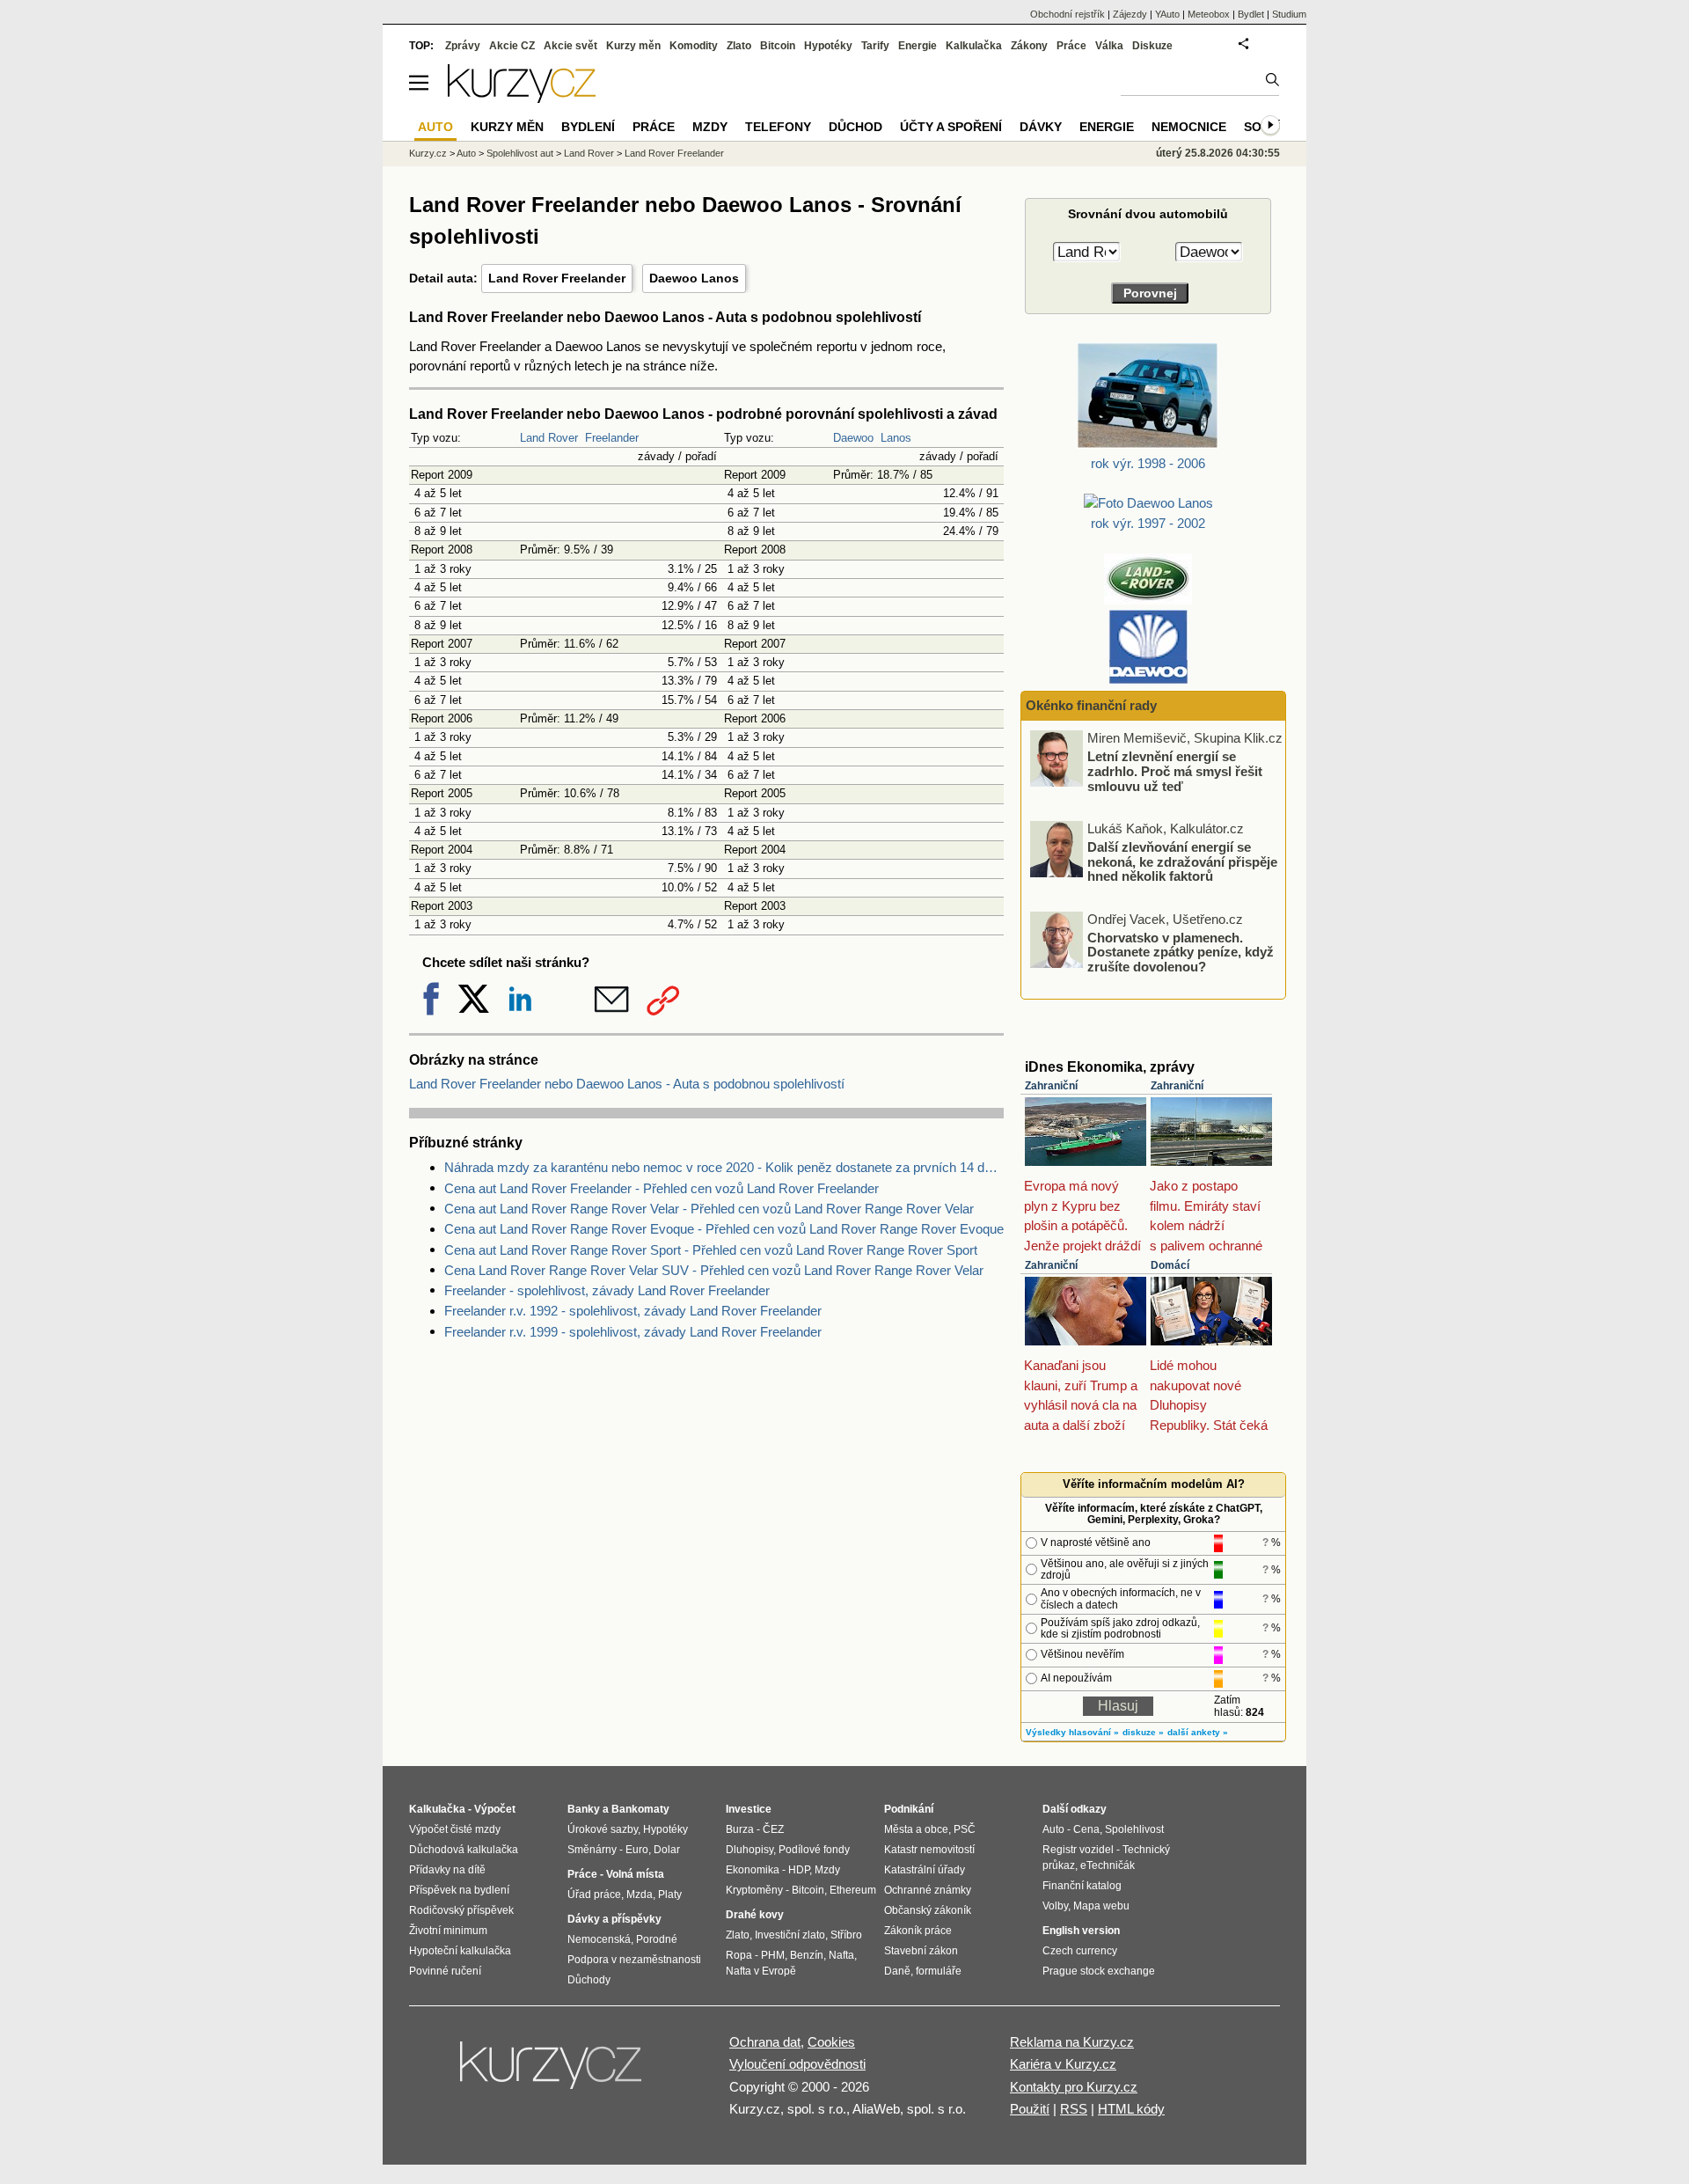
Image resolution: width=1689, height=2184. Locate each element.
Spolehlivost (1134, 1829)
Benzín (807, 1955)
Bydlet (1251, 14)
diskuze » (1143, 1732)
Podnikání (909, 1809)
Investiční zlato (790, 1935)
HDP (799, 1870)
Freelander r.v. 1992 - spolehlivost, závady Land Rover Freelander (633, 1311)
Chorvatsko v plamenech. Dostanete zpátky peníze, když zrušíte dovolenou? (1181, 948)
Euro (637, 1850)
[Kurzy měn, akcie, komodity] (552, 2072)
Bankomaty (640, 1809)
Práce (1071, 46)
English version (1081, 1931)
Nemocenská (599, 1939)
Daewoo (853, 438)
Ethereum (853, 1890)
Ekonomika (753, 1870)
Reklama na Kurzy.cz (1072, 2042)
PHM (773, 1955)
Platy (670, 1895)
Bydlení (588, 127)
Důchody (589, 1980)
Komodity (694, 46)
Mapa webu (1101, 1906)
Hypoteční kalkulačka (460, 1951)
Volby (1055, 1906)
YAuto (1167, 14)
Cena (1086, 1829)
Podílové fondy (814, 1850)
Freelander (612, 438)
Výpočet (495, 1809)
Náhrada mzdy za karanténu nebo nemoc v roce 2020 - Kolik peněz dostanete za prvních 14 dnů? (724, 1167)
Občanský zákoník (928, 1910)
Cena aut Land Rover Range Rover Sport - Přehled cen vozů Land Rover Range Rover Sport (711, 1250)
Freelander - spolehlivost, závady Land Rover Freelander (607, 1290)
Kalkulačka (974, 46)
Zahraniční (1051, 1086)
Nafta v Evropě (761, 1971)
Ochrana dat (765, 2042)
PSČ (965, 1829)
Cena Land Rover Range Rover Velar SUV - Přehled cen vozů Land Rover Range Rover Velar (714, 1270)
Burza (740, 1829)
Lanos (896, 438)
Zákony (1029, 46)
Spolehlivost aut (520, 153)
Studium (1289, 14)
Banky (584, 1809)
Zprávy (463, 46)
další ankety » (1198, 1732)
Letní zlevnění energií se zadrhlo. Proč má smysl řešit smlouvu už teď (1175, 767)
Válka (1109, 46)
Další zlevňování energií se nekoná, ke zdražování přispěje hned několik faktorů (1182, 858)
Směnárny (592, 1850)
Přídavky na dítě (447, 1870)
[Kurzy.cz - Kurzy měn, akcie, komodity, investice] (522, 98)
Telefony (778, 127)
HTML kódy (1131, 2109)
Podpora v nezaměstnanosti (634, 1960)
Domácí (1170, 1265)
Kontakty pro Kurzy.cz (1074, 2087)
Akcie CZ (512, 46)
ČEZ (773, 1829)
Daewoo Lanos (694, 278)
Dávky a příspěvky (614, 1919)
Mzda (640, 1895)
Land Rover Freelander (557, 278)
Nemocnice (1189, 127)
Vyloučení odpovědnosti (797, 2064)
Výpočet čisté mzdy (455, 1829)
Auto (466, 153)
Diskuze (1152, 46)
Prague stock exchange (1099, 1971)
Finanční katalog (1082, 1886)
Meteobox (1209, 14)
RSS (1074, 2109)
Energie (918, 46)
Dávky (1041, 127)
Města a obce (916, 1829)
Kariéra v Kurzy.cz (1063, 2064)
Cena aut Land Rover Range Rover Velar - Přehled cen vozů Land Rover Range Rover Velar (709, 1209)
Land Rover (549, 438)
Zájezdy (1130, 14)
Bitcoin (778, 46)
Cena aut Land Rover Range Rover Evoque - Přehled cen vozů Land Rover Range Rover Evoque (724, 1229)
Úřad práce (594, 1895)
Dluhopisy (749, 1850)
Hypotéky (828, 46)
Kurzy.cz (428, 153)
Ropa (739, 1955)
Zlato (739, 46)
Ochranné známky (928, 1890)
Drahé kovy (755, 1915)
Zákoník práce (918, 1931)
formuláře (939, 1971)
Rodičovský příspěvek (461, 1910)
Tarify (875, 46)
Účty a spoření (951, 127)
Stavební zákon (921, 1951)
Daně (897, 1971)
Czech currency (1080, 1951)
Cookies (831, 2042)
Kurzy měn (633, 46)
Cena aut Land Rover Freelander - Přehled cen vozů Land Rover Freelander (662, 1188)
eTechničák (1108, 1865)
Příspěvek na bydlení (459, 1890)
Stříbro (846, 1935)
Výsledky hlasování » (1072, 1732)
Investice (749, 1809)
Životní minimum (448, 1931)
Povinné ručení (445, 1971)
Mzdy (710, 127)
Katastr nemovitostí (929, 1850)
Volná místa (635, 1874)
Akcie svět (570, 46)
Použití (1030, 2109)
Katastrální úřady (925, 1870)
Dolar (667, 1850)
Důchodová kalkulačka (464, 1850)
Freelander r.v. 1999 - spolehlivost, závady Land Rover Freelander (633, 1332)
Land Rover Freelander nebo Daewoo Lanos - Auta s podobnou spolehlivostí (627, 1084)
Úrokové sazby (603, 1829)
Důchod (855, 127)
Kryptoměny (754, 1890)
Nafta (841, 1955)
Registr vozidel (1078, 1850)
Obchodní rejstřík (1068, 14)
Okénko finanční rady (1091, 705)
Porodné (657, 1939)
